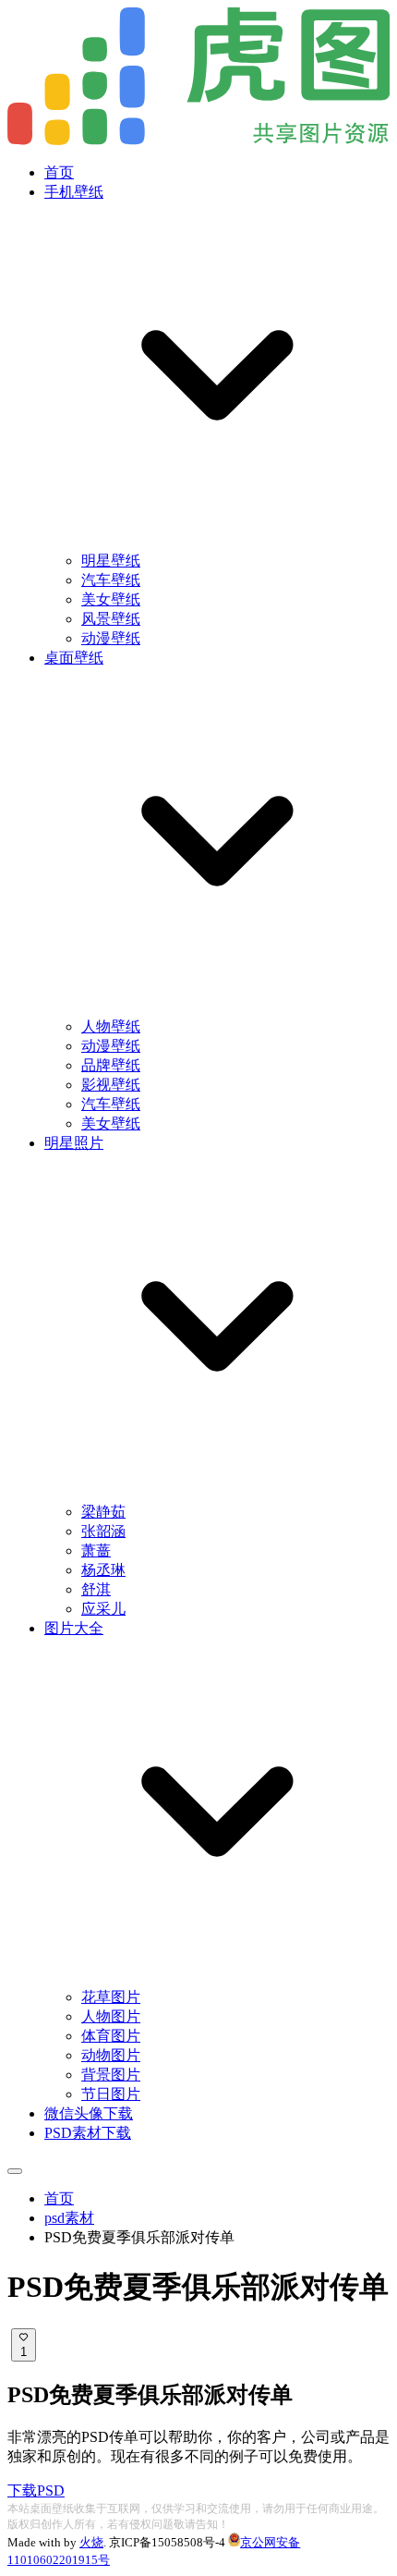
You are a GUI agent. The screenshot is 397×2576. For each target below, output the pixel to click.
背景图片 (111, 2075)
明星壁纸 (111, 561)
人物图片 (111, 2016)
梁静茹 (103, 1512)
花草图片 (111, 1997)
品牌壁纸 (111, 1065)
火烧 (91, 2542)
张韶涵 (103, 1531)
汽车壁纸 (111, 580)
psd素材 (69, 2218)
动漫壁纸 (111, 638)
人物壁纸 (111, 1026)
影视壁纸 (111, 1085)
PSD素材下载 (88, 2133)
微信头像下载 (89, 2113)
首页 (59, 172)
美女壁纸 (111, 599)
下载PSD (36, 2491)
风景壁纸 (111, 619)
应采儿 (103, 1609)
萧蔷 (96, 1550)
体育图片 (111, 2036)
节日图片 (111, 2094)
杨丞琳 (103, 1570)
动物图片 (111, 2055)
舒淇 (96, 1589)
